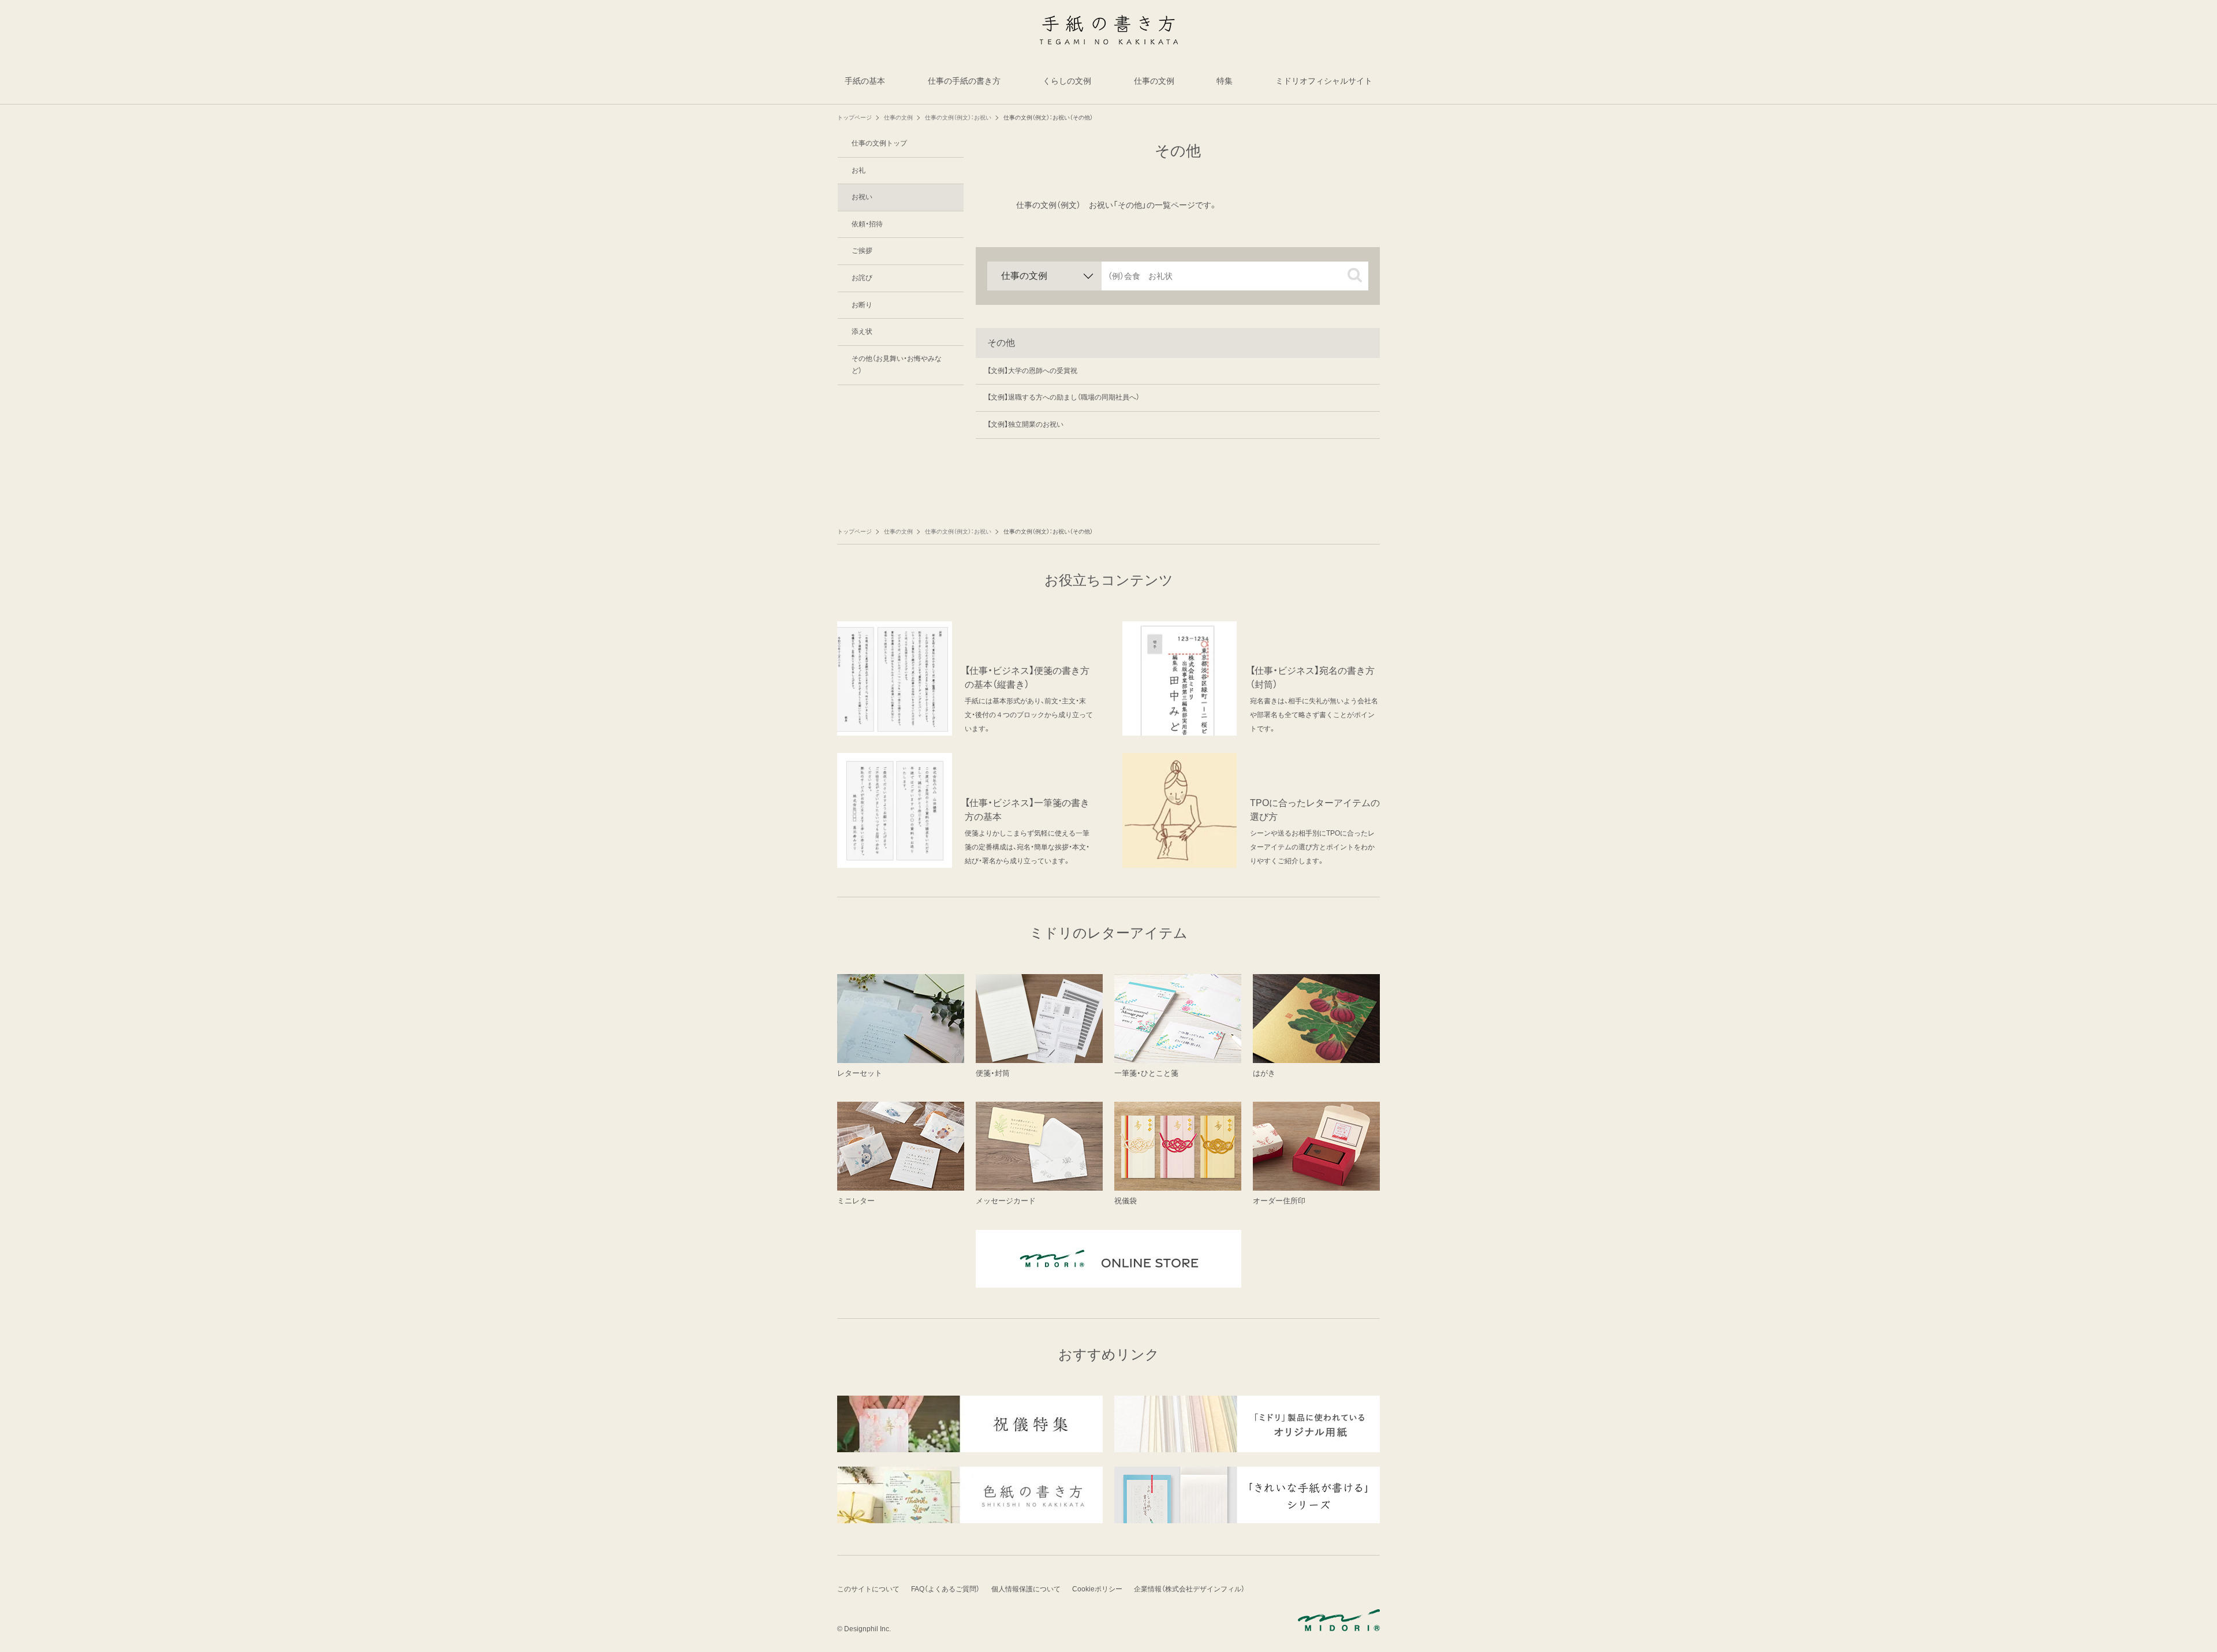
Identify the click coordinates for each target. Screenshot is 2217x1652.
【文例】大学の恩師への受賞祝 (1032, 371)
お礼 (859, 170)
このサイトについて (868, 1589)
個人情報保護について (1026, 1589)
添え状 (862, 331)
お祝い (862, 197)
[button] (1355, 275)
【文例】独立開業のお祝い (1025, 424)
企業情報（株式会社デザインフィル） (1189, 1589)
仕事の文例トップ (879, 143)
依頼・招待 (867, 224)
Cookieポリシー (1097, 1589)
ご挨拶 (862, 251)
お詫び (862, 278)
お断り (862, 305)
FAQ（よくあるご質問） (945, 1589)
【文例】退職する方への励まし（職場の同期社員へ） (1063, 397)
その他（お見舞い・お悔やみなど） (897, 365)
